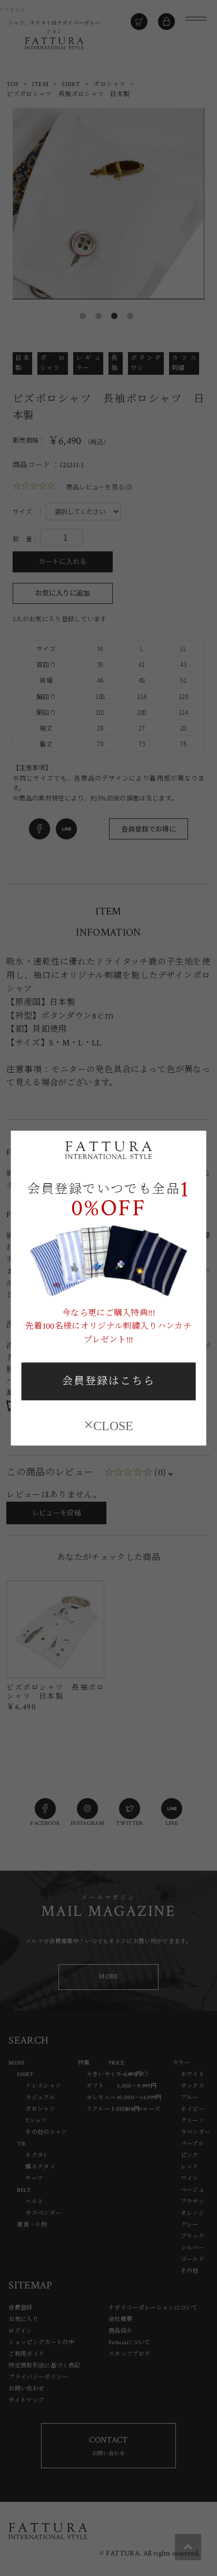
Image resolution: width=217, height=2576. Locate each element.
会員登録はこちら (108, 1382)
